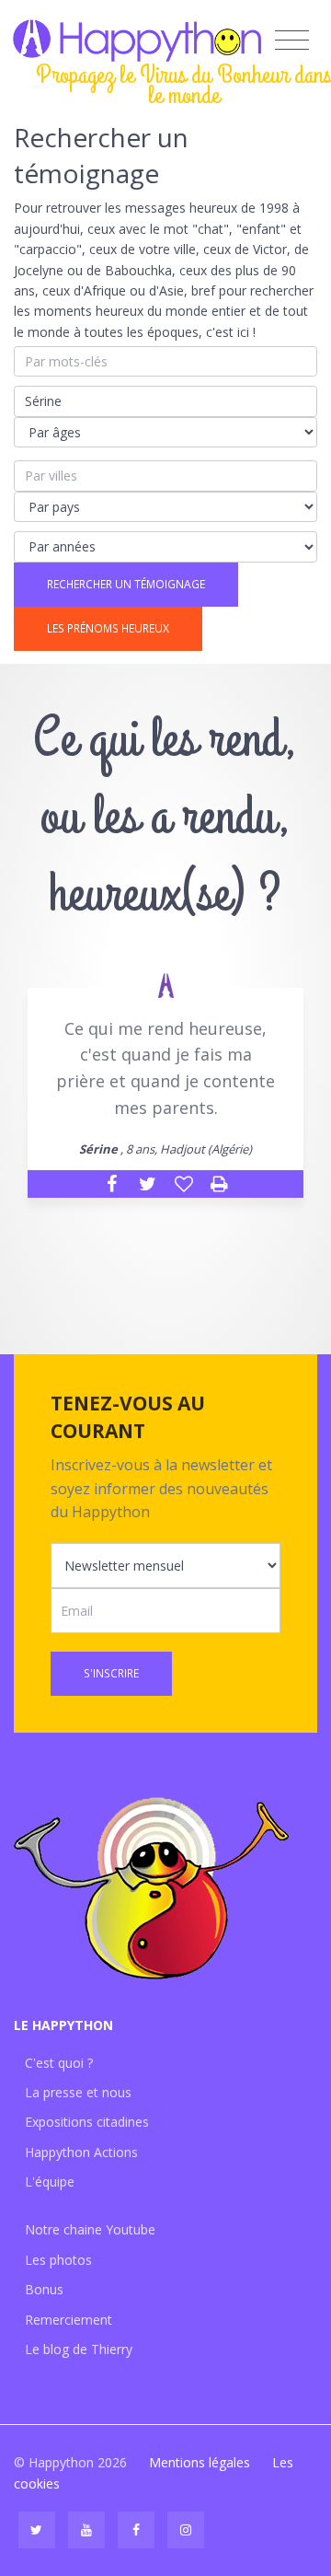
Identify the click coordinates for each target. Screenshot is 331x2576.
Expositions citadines (87, 2122)
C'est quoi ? (59, 2063)
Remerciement (68, 2320)
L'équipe (50, 2181)
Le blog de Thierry (79, 2349)
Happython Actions (81, 2152)
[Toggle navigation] (292, 41)
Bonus (44, 2289)
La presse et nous (78, 2092)
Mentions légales (200, 2462)
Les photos (58, 2260)
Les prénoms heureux (108, 628)
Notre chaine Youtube (90, 2229)
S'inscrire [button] (111, 1673)
